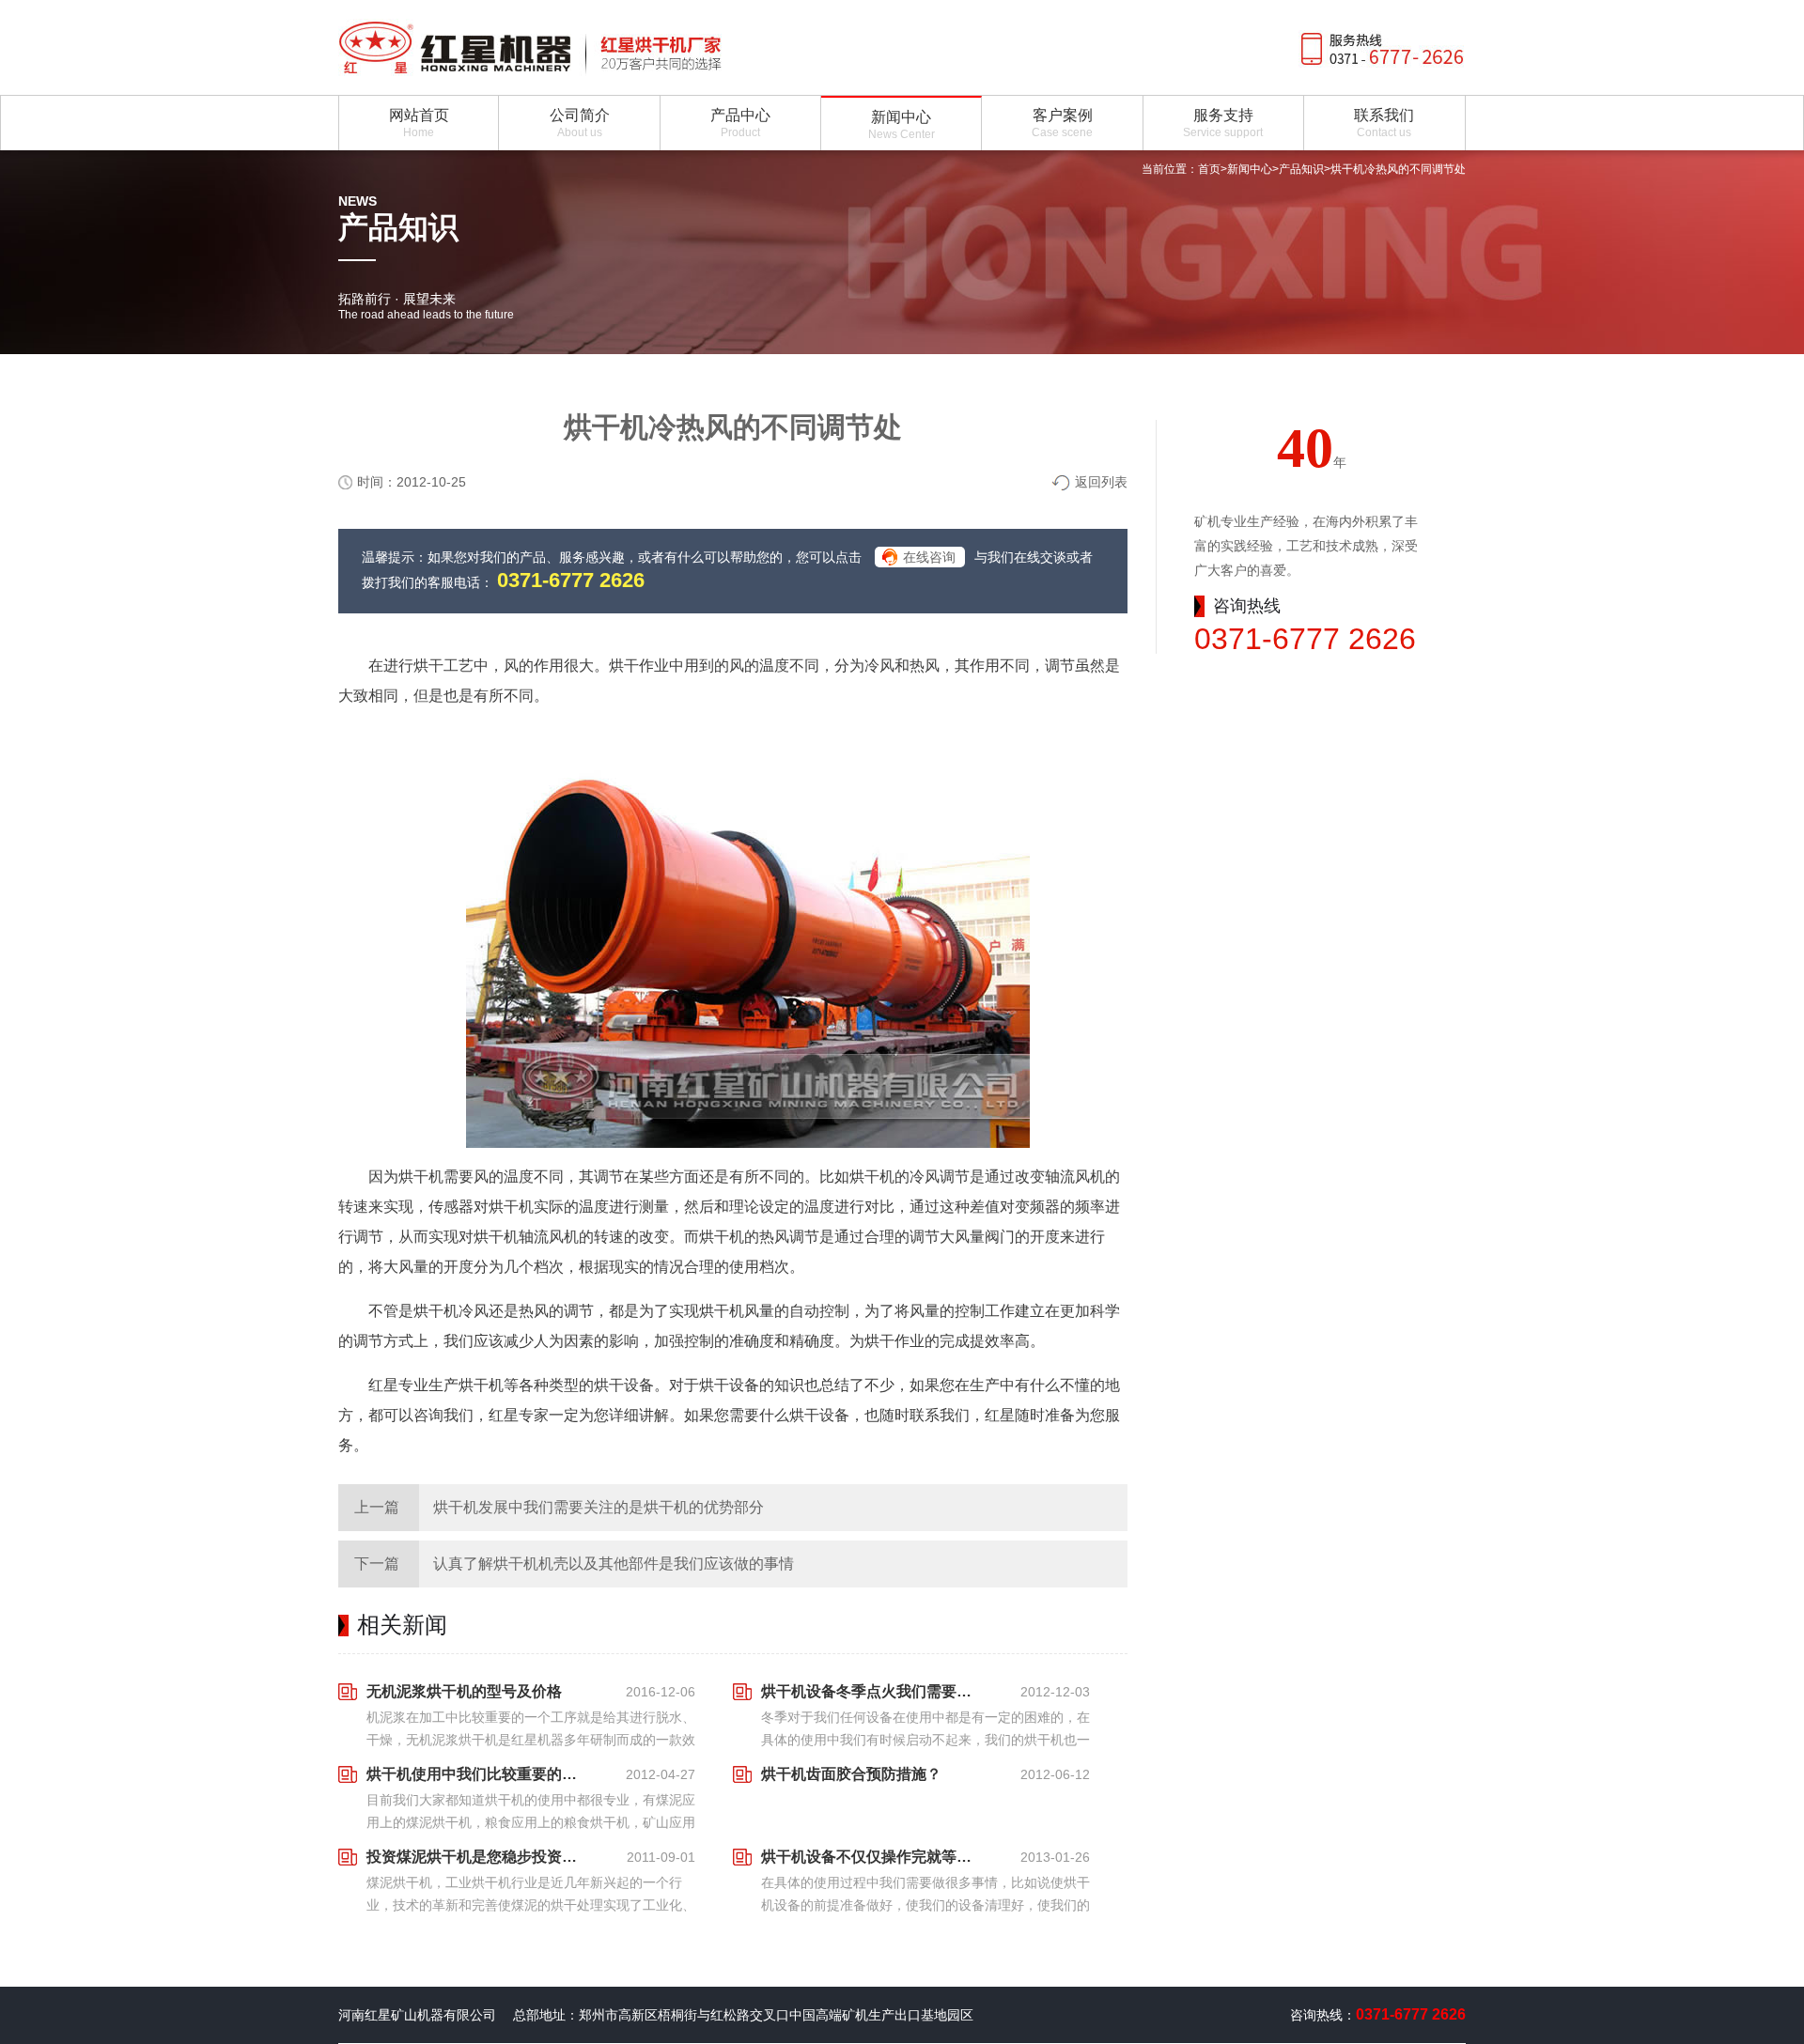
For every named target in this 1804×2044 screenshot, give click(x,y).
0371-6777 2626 (571, 580)
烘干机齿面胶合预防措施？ (851, 1774)
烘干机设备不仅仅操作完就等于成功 (872, 1857)
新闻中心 (1250, 169)
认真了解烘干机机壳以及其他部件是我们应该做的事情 (614, 1564)
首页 (1209, 169)
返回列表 (1101, 482)
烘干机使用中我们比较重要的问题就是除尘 (477, 1774)
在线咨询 (929, 557)
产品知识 (1301, 169)
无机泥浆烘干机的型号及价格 (464, 1691)
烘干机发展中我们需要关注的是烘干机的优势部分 (599, 1507)
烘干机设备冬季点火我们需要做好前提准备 (872, 1691)
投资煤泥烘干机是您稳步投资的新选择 (477, 1857)
